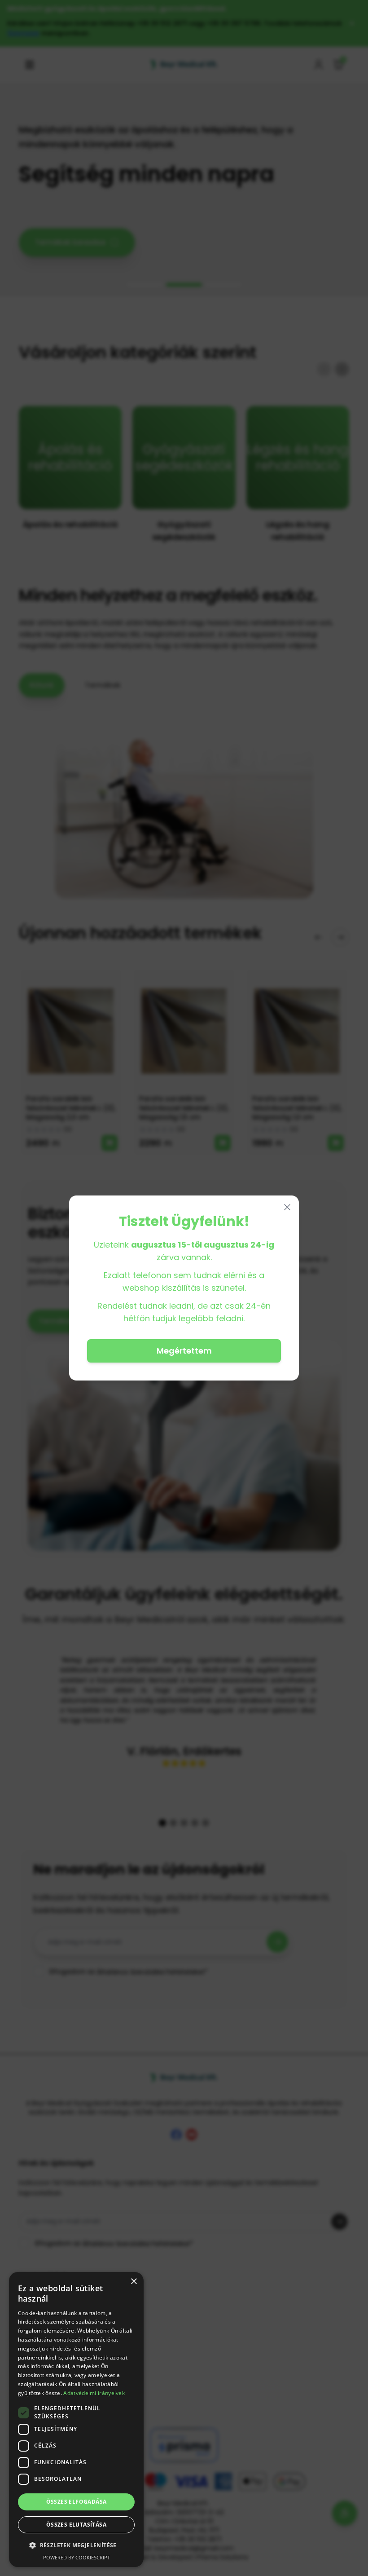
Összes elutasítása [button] (76, 2525)
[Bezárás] (287, 1207)
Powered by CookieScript (77, 2557)
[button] (76, 2545)
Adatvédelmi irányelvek (94, 2393)
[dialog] (76, 2419)
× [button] (134, 2282)
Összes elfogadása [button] (77, 2502)
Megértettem (184, 1351)
